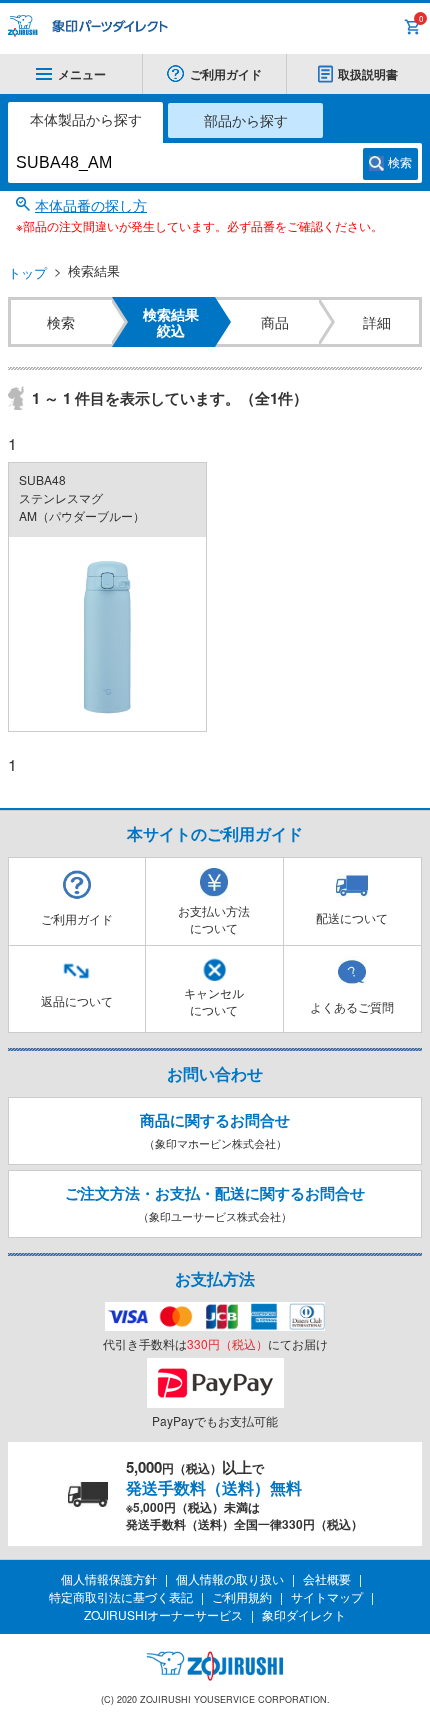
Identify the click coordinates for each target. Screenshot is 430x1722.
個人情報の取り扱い (230, 1578)
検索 (400, 163)
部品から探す (246, 120)
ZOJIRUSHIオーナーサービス (163, 1614)
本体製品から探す (86, 119)
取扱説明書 (368, 74)
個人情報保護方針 (109, 1578)
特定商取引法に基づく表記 (121, 1596)
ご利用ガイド (226, 74)
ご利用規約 (242, 1596)
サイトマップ (327, 1596)
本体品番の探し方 (91, 205)
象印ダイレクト (304, 1614)
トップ (27, 272)
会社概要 (327, 1578)
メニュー (82, 74)
